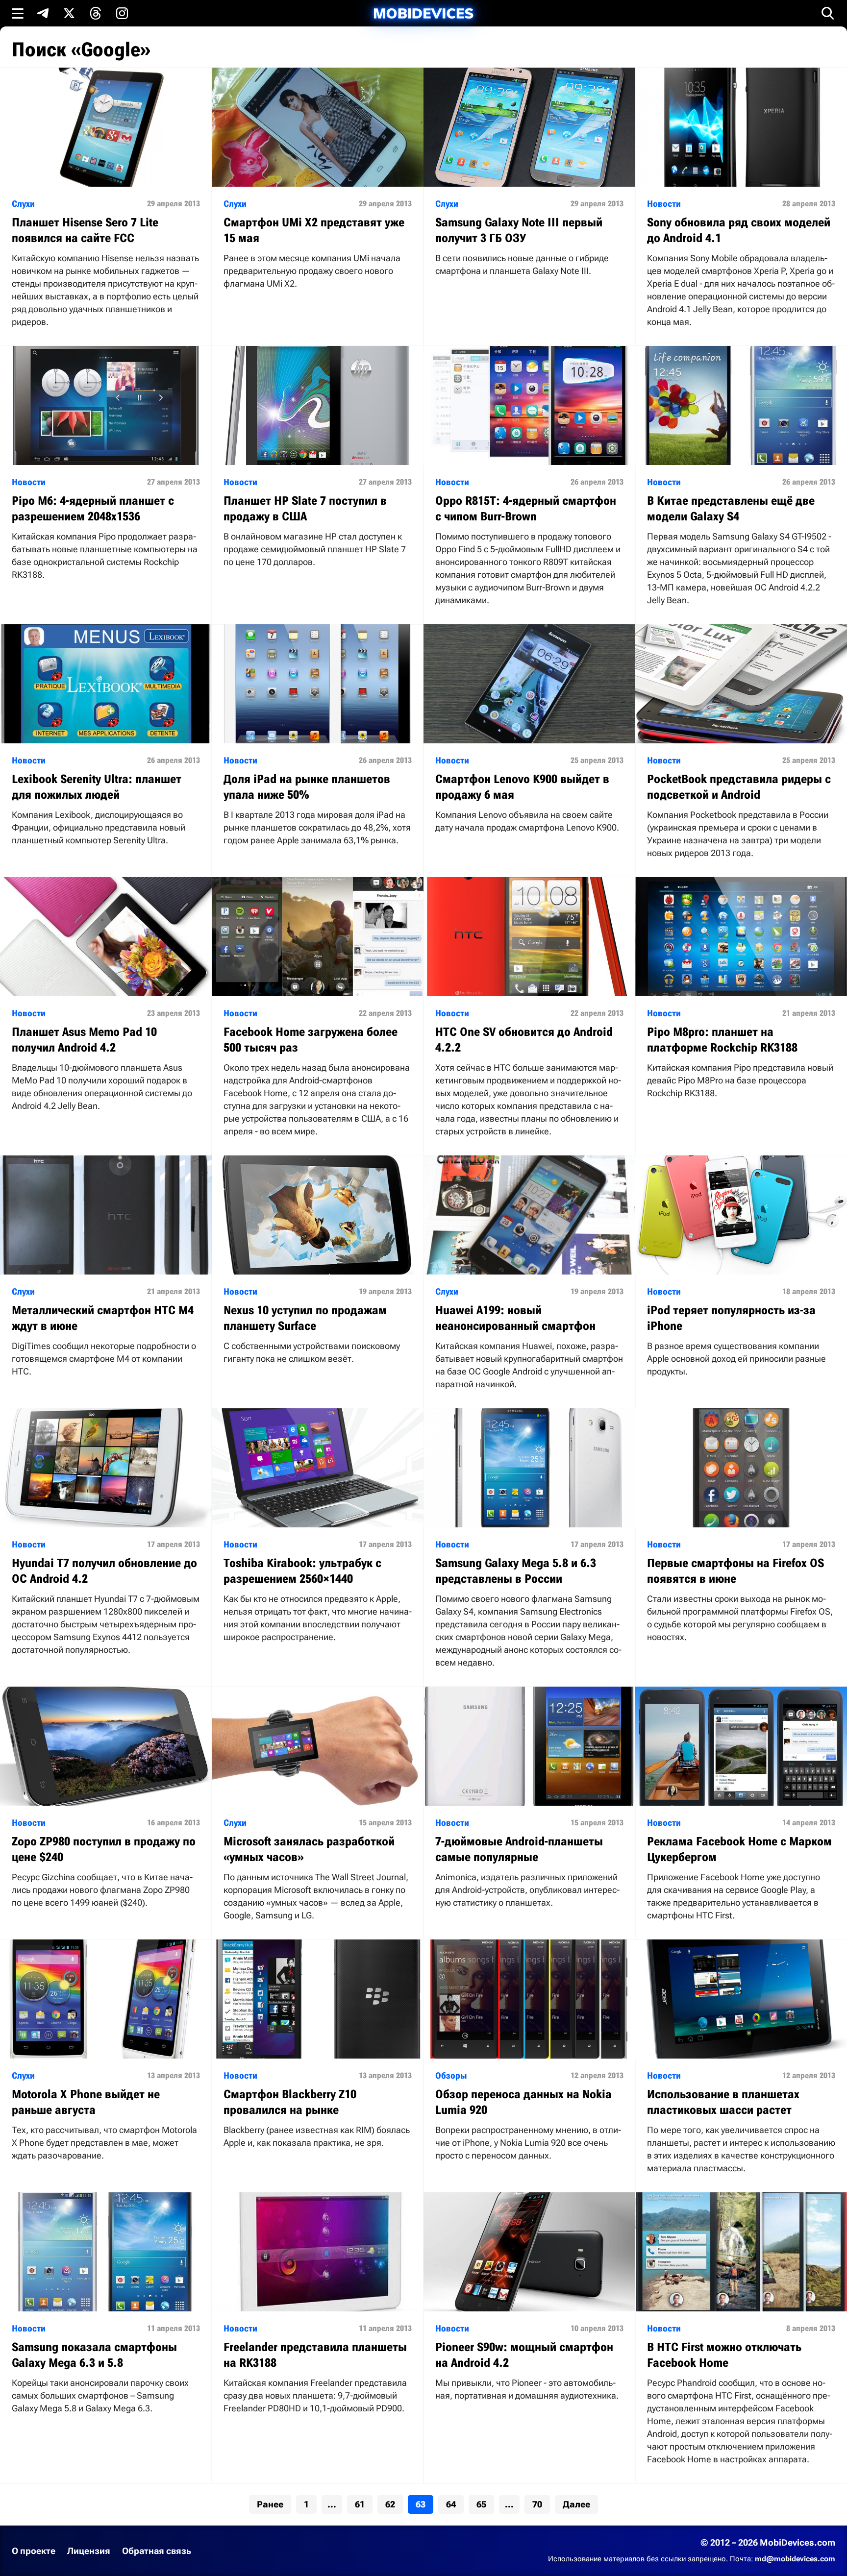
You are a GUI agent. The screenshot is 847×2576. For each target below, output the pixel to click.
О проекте (34, 2551)
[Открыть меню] (18, 13)
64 (451, 2504)
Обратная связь (157, 2551)
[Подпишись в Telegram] (43, 13)
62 (390, 2504)
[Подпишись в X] (69, 13)
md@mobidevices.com (795, 2559)
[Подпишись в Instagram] (122, 13)
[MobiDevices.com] (423, 13)
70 (537, 2504)
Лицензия (89, 2551)
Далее (576, 2504)
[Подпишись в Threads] (96, 13)
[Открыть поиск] (828, 13)
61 (360, 2504)
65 (481, 2504)
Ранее (270, 2504)
